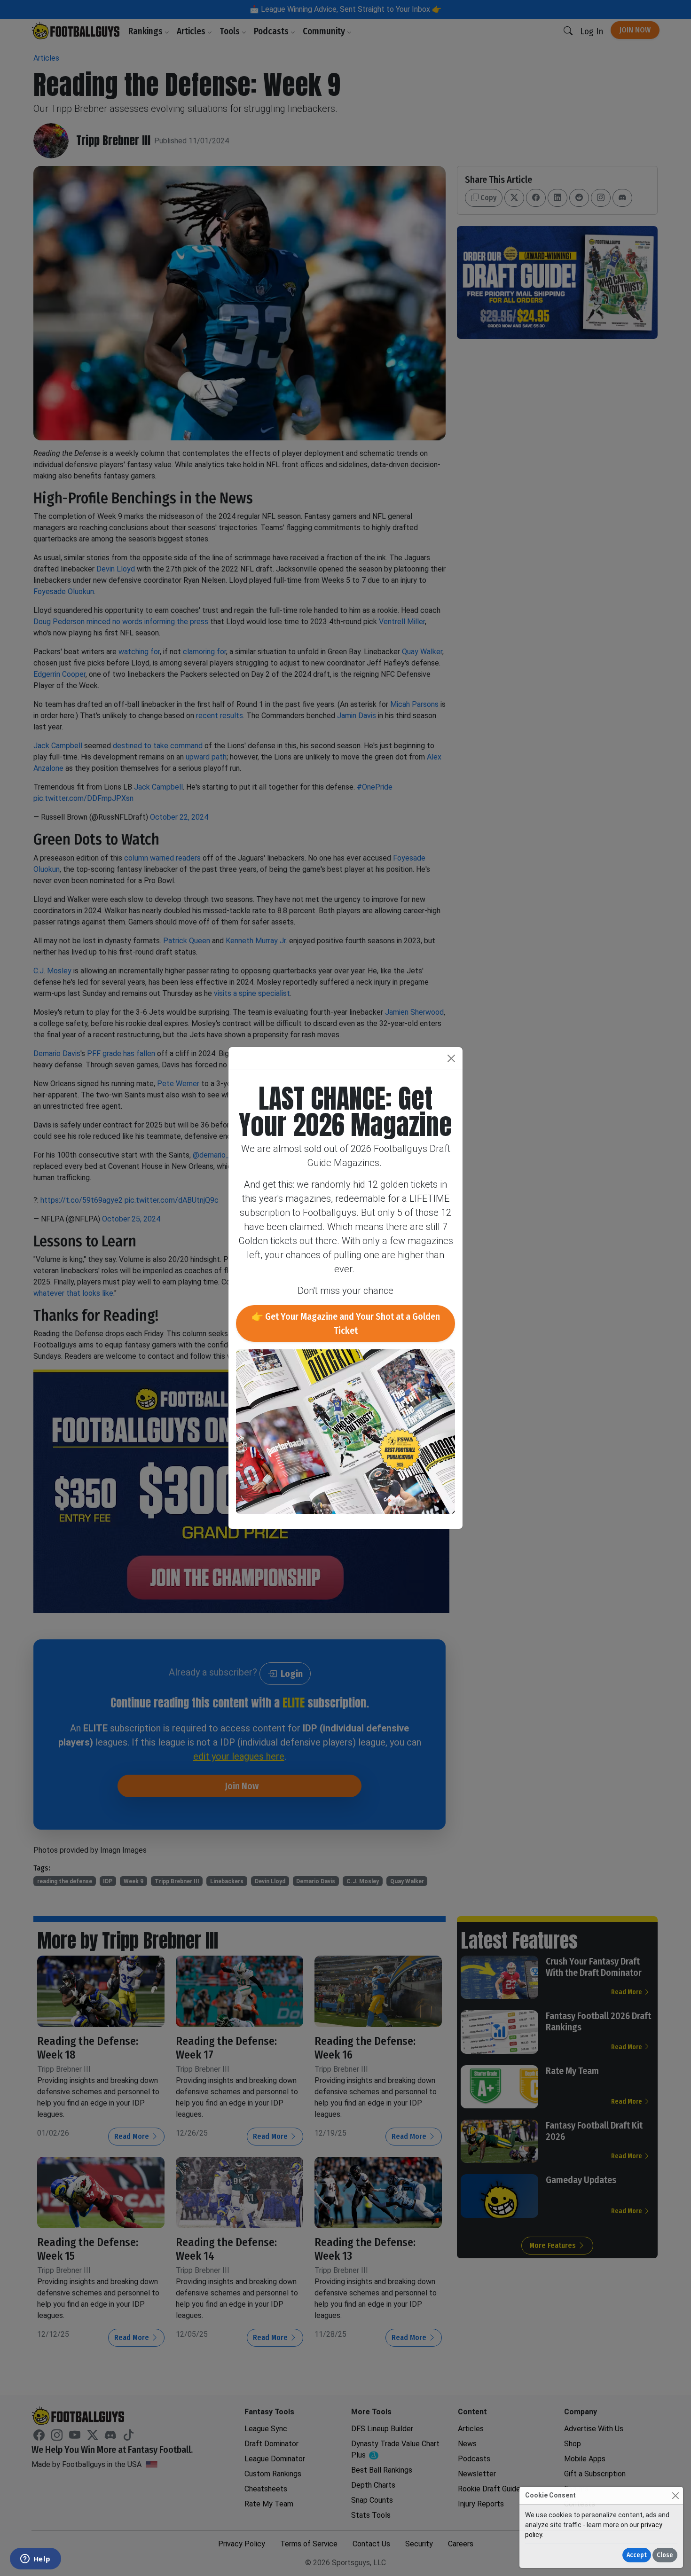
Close (665, 2555)
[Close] (675, 2495)
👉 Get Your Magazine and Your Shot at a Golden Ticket (346, 1323)
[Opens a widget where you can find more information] (35, 2560)
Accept (637, 2555)
